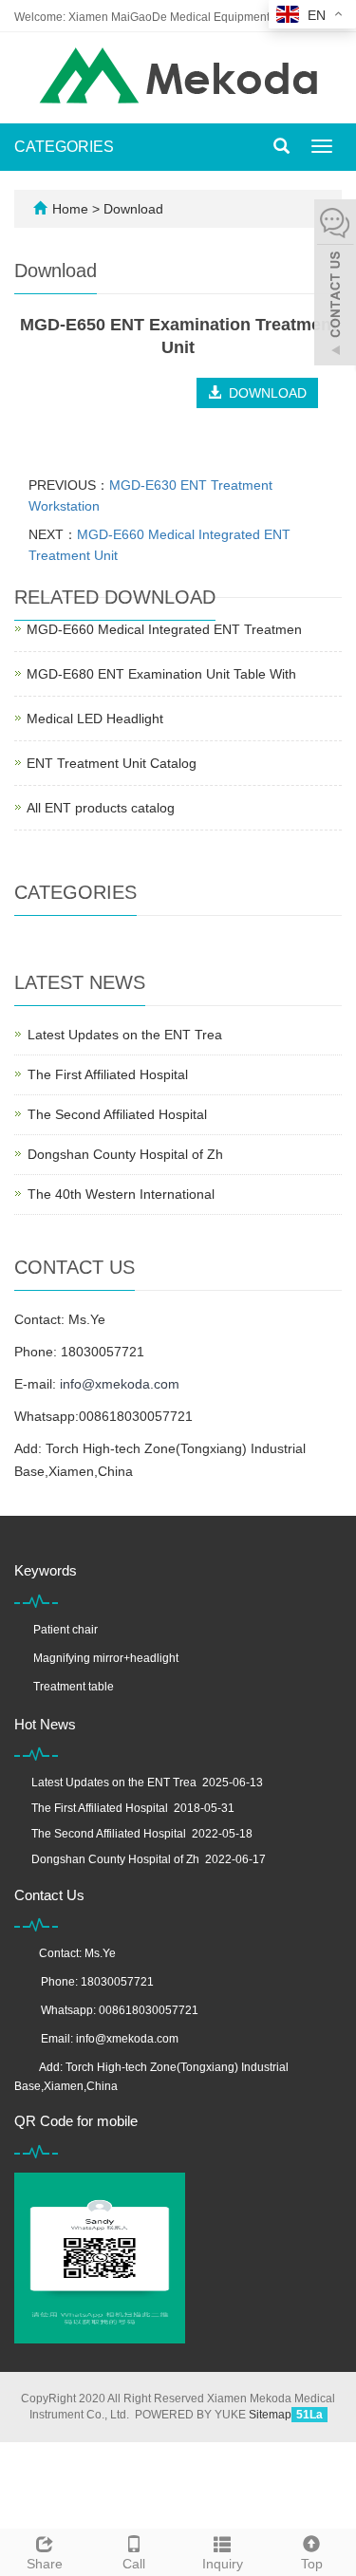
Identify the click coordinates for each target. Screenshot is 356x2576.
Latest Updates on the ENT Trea (125, 1035)
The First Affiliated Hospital (108, 1074)
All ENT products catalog (101, 808)
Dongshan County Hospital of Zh (125, 1154)
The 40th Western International (121, 1194)
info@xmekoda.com (120, 1384)
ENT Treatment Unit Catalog (112, 763)
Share (45, 2564)
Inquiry (223, 2564)
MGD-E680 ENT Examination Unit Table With (161, 674)
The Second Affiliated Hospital (117, 1114)
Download (133, 209)
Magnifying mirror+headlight (106, 1658)
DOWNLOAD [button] (264, 393)
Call (134, 2564)
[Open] (335, 285)
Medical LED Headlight (95, 719)
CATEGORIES (64, 147)
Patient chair (66, 1630)
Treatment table (74, 1687)
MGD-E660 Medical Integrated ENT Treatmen (164, 629)
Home (70, 209)
